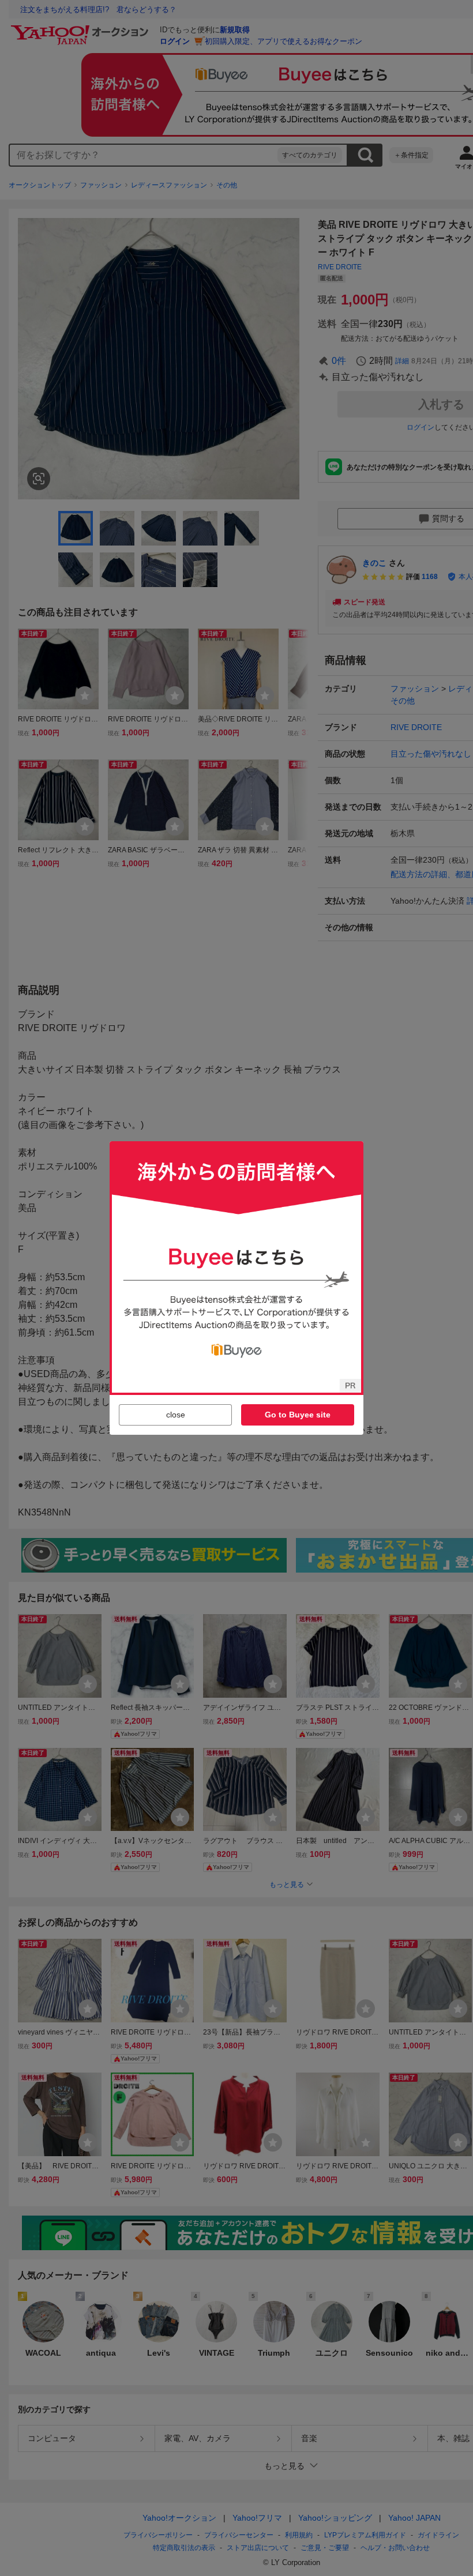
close (176, 1415)
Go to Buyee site (298, 1415)
